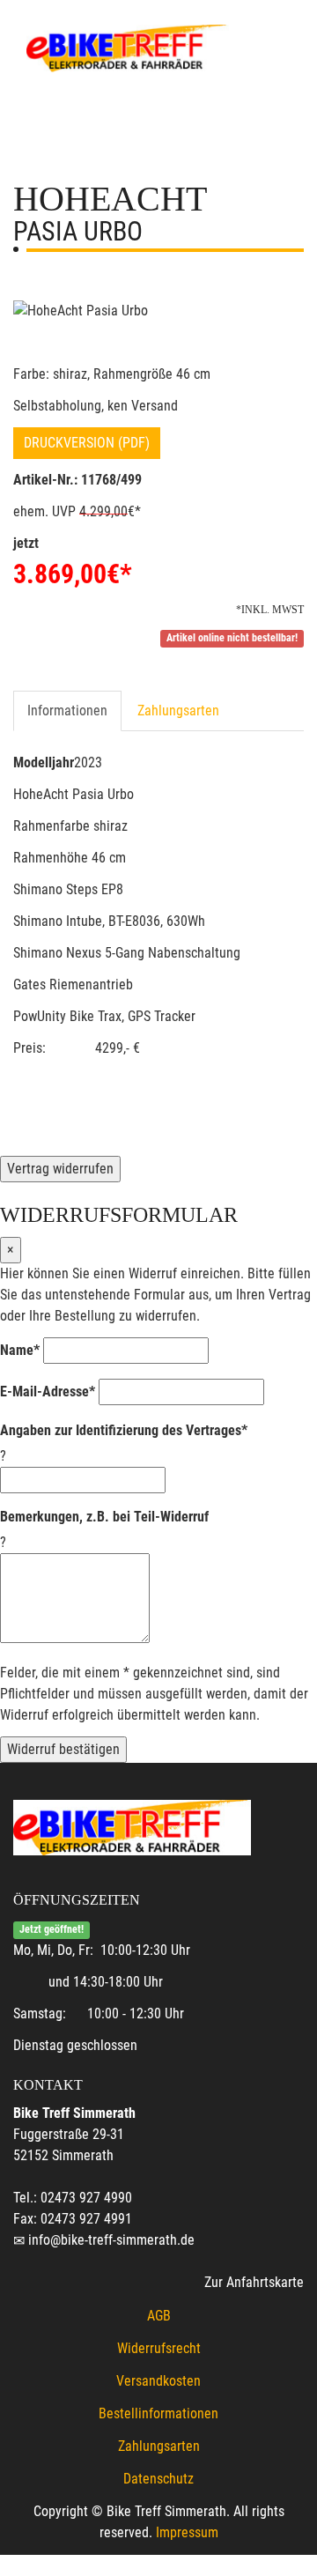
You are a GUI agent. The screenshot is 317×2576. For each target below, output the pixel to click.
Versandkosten (158, 2381)
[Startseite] (128, 47)
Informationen (67, 711)
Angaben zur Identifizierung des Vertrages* (124, 1430)
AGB (159, 2316)
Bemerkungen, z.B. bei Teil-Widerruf (104, 1517)
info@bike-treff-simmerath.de (111, 2240)
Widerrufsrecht (159, 2348)
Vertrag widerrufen (60, 1169)
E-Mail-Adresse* (48, 1392)
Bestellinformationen (158, 2413)
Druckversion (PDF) (87, 443)
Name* (20, 1350)
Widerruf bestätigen (63, 1749)
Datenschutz (158, 2479)
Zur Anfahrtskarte (254, 2282)
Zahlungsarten (178, 711)
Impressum (187, 2532)
